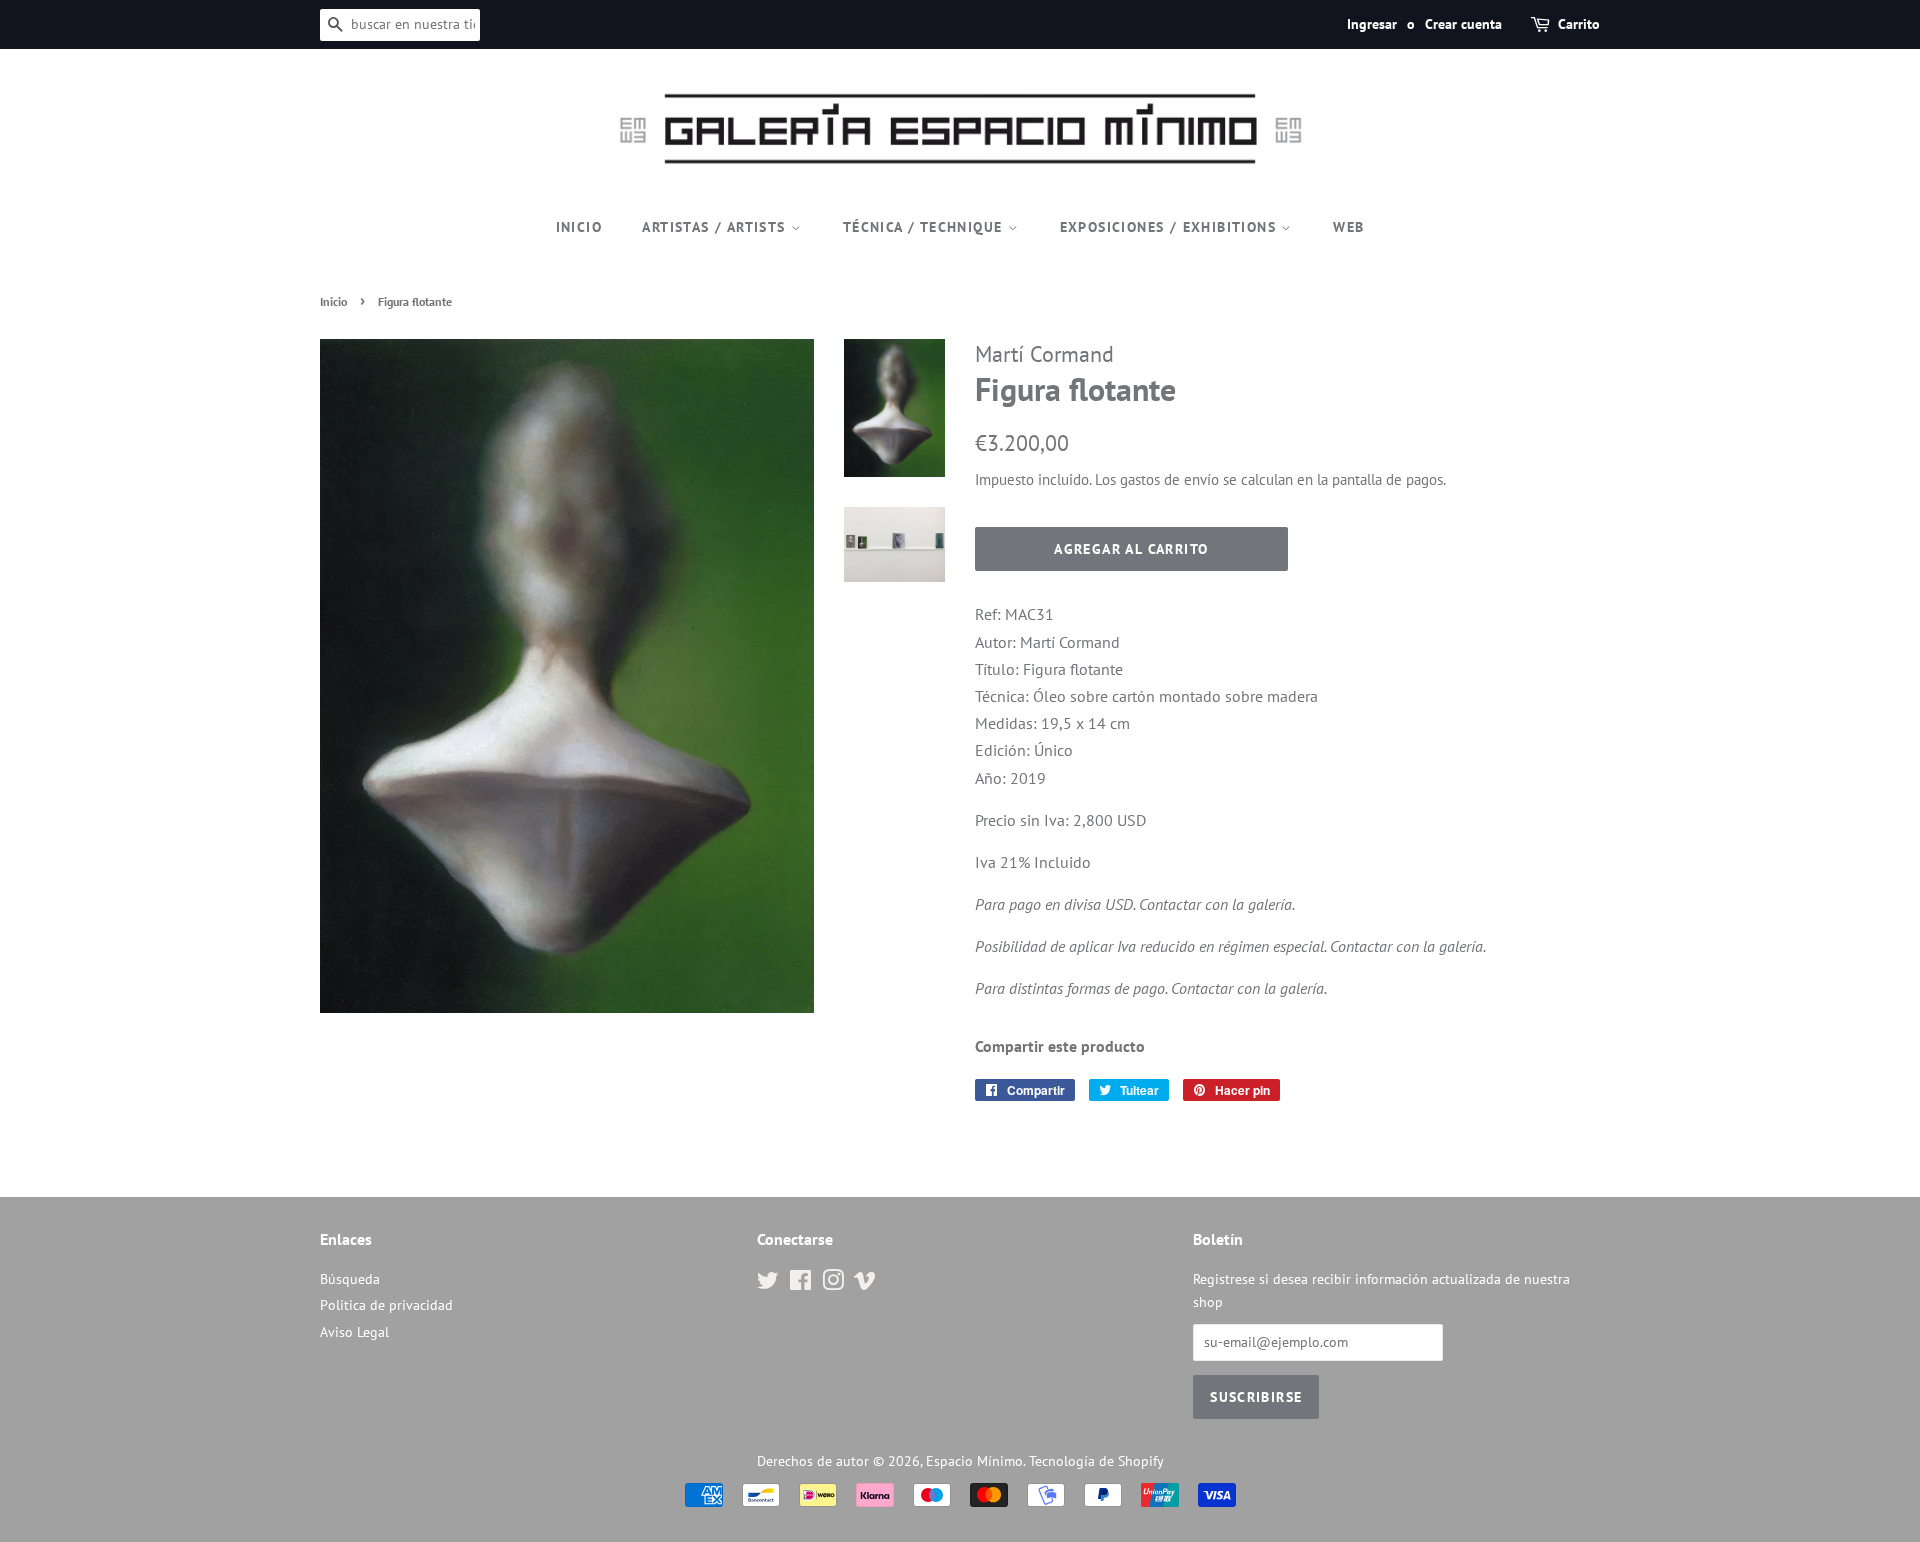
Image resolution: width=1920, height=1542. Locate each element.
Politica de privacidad (386, 1305)
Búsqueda (350, 1279)
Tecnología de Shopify (1096, 1461)
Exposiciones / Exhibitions (1171, 227)
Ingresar (1372, 24)
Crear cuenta (1463, 24)
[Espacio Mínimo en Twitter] (768, 1284)
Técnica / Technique (925, 227)
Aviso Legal (354, 1332)
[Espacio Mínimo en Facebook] (800, 1284)
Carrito (1579, 24)
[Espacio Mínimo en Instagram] (833, 1284)
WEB (1348, 227)
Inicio (579, 227)
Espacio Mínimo (974, 1461)
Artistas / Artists (716, 227)
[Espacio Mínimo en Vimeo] (865, 1284)
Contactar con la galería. (1217, 904)
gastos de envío (1169, 479)
